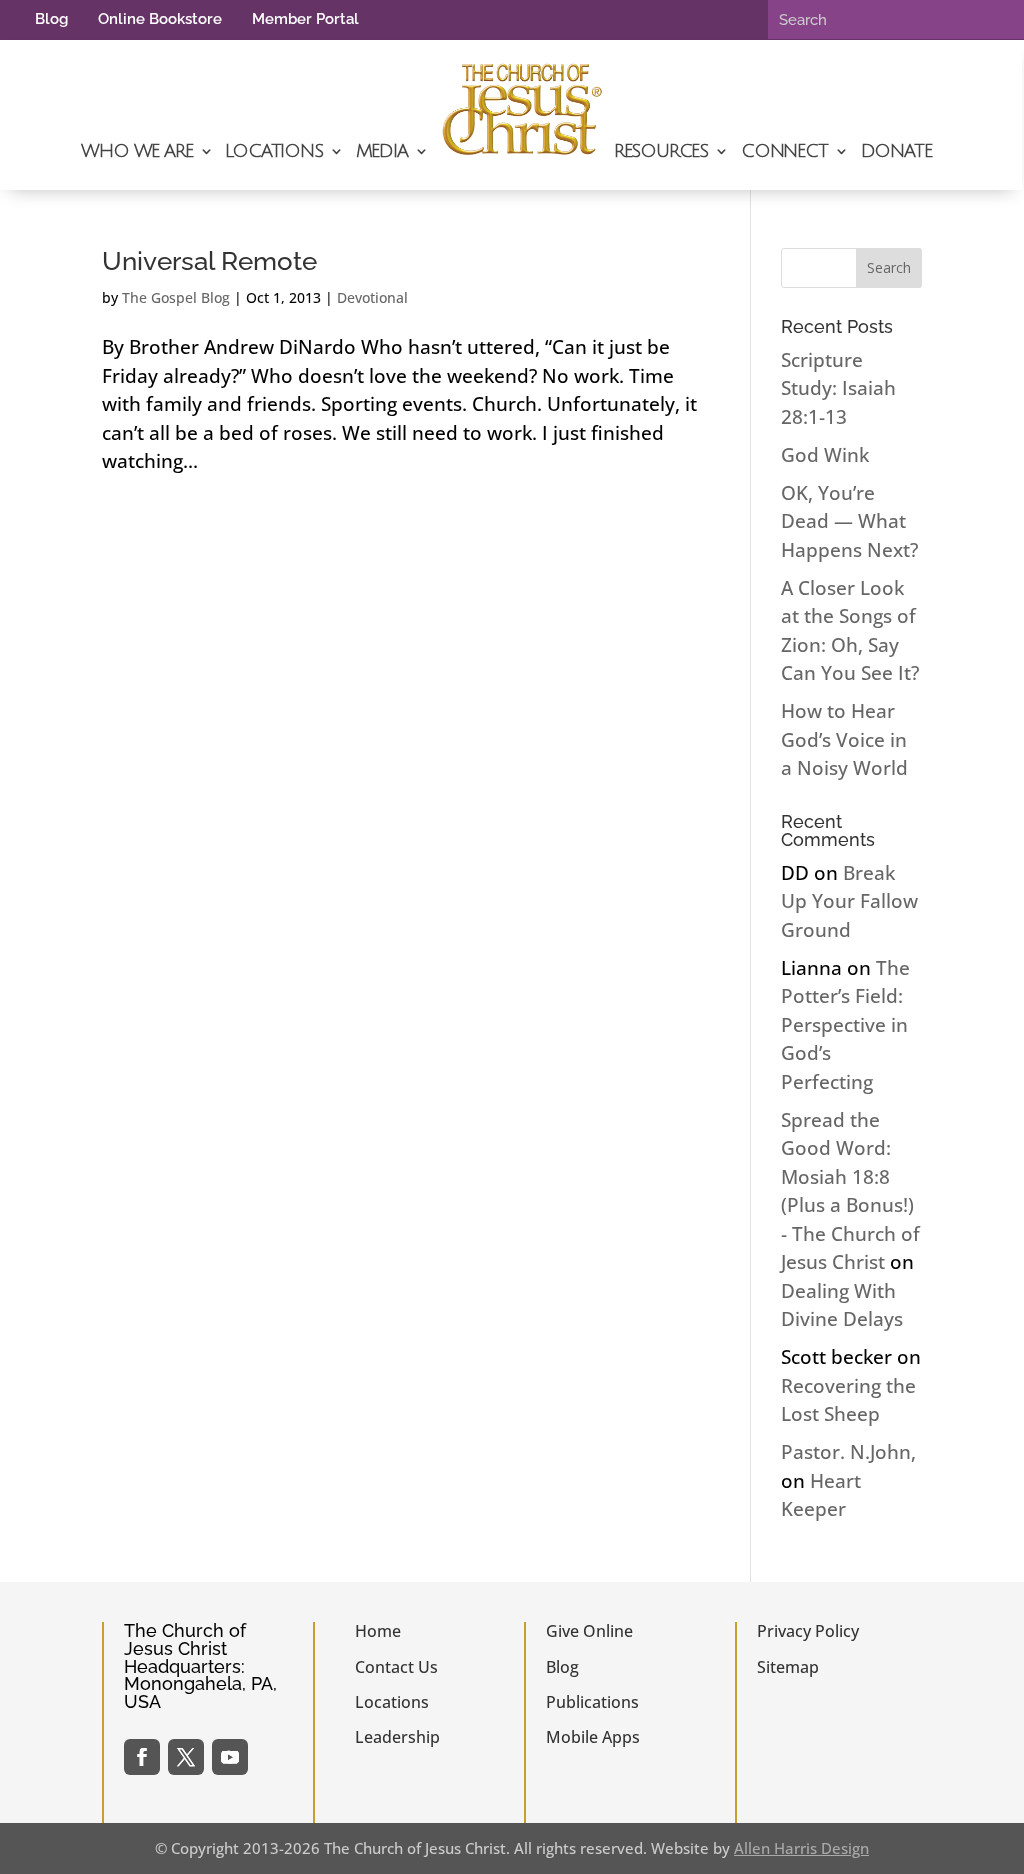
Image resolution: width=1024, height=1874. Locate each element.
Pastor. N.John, (848, 1452)
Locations (273, 151)
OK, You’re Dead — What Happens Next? (849, 521)
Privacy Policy (808, 1631)
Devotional (372, 297)
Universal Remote (209, 261)
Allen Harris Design (801, 1848)
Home (378, 1631)
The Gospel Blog (176, 297)
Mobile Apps (593, 1737)
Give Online (589, 1631)
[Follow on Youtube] (230, 1757)
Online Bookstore (160, 19)
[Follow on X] (186, 1757)
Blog (51, 19)
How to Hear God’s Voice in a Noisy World (844, 739)
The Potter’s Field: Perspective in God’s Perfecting (845, 1025)
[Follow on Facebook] (142, 1757)
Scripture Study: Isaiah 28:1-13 (838, 388)
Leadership (397, 1737)
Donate (896, 151)
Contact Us (396, 1667)
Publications (592, 1702)
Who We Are (136, 151)
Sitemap (788, 1667)
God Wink (825, 455)
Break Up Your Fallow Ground (849, 901)
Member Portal (305, 19)
